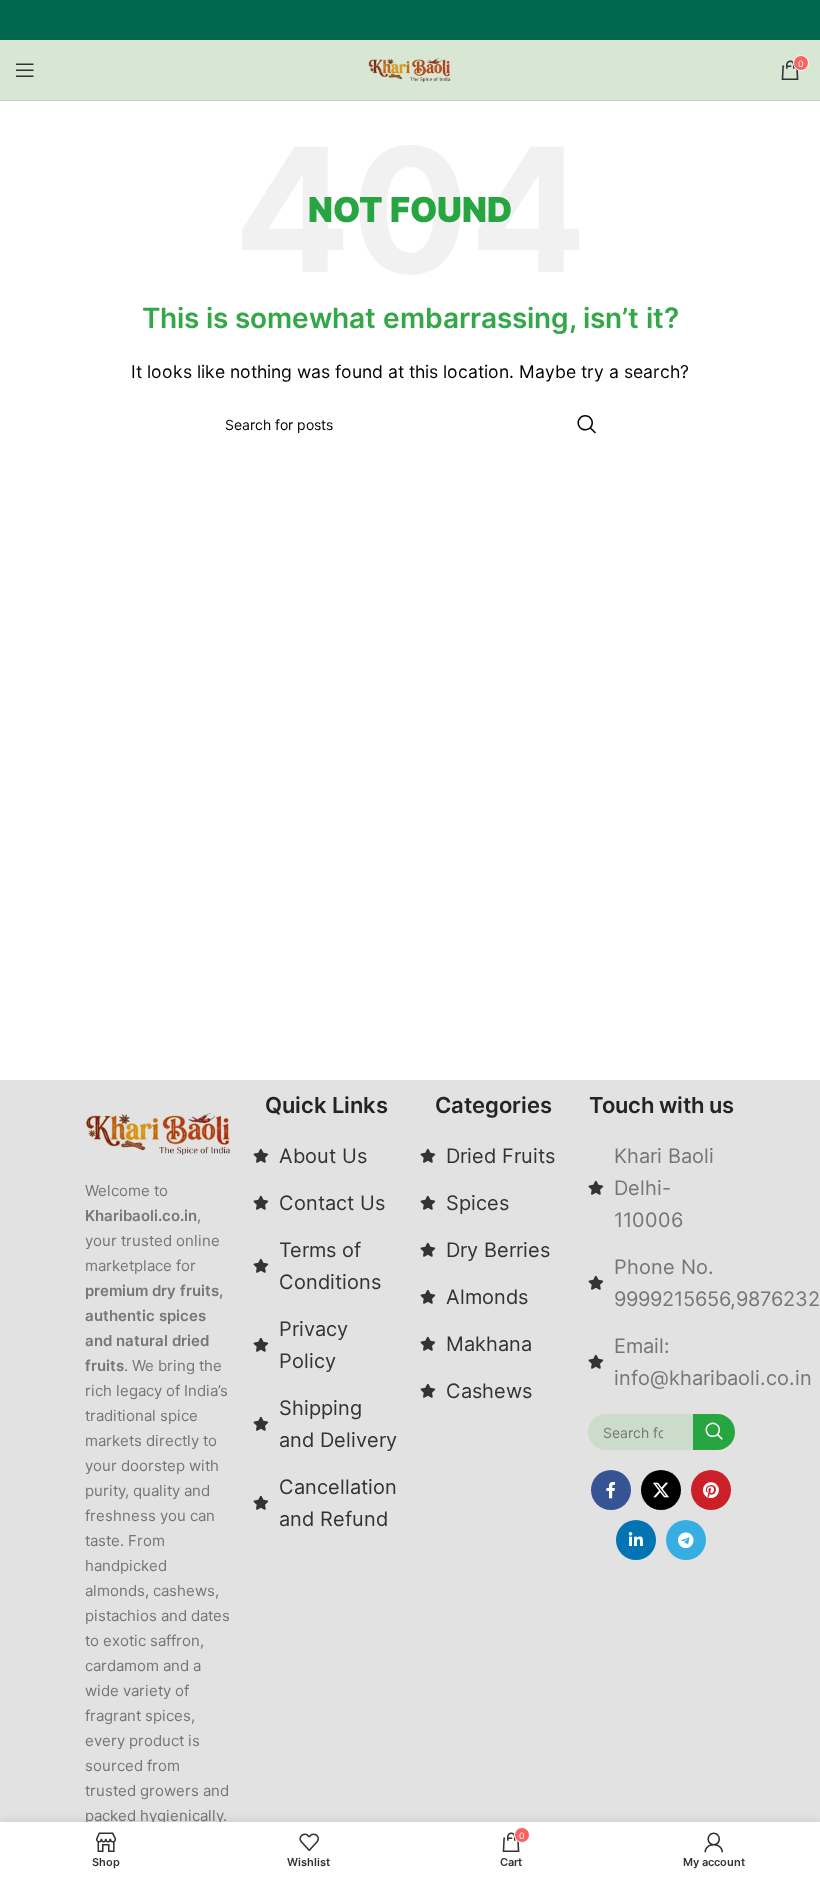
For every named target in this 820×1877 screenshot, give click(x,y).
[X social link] (661, 1490)
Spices (477, 1203)
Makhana (489, 1344)
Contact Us (332, 1203)
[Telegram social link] (686, 1540)
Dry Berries (498, 1250)
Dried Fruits (500, 1156)
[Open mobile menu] (25, 70)
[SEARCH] (587, 424)
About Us (323, 1156)
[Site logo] (409, 68)
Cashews (489, 1391)
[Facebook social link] (611, 1490)
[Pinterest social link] (711, 1490)
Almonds (487, 1297)
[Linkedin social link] (636, 1540)
